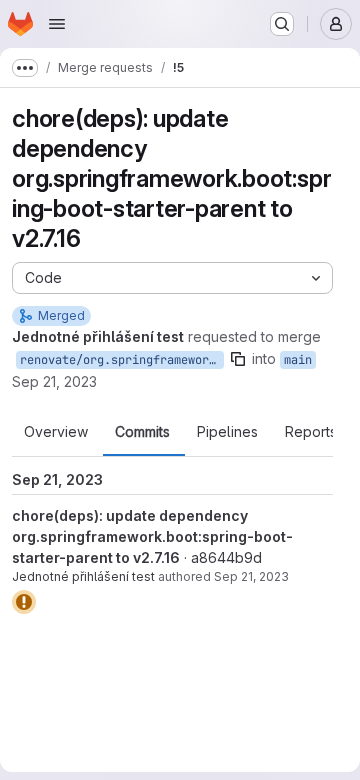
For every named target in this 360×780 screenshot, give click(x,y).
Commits (142, 432)
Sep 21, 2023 (54, 381)
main (298, 360)
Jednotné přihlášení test (83, 576)
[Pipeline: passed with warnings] (24, 602)
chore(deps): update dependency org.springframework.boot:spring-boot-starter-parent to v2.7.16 (152, 536)
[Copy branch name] (238, 359)
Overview (56, 432)
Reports (311, 432)
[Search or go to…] (282, 24)
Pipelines (227, 432)
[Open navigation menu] (57, 24)
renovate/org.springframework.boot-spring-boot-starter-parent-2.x (122, 360)
